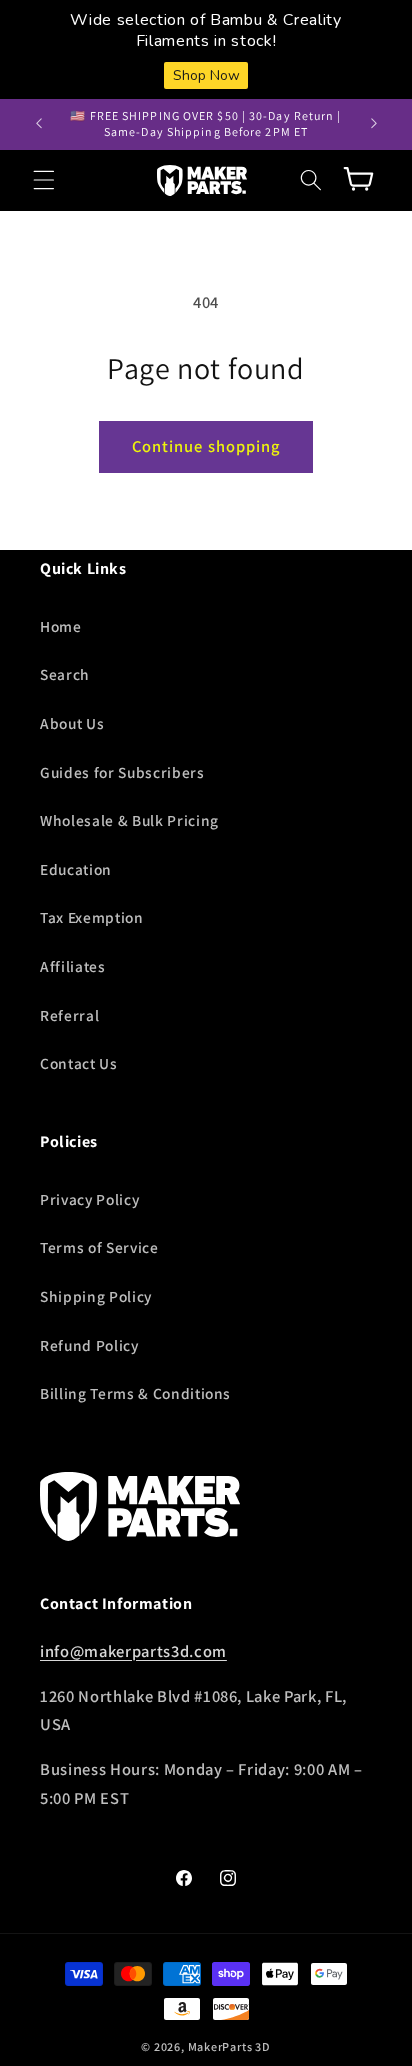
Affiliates (73, 966)
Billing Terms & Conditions (135, 1393)
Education (76, 869)
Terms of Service (99, 1247)
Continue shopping (206, 446)
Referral (69, 1015)
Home (61, 626)
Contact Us (79, 1063)
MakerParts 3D (229, 2046)
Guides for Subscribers (122, 772)
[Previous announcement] (39, 124)
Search (65, 674)
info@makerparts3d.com (133, 1651)
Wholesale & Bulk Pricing (129, 820)
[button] (44, 180)
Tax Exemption (92, 917)
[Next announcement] (374, 124)
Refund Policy (89, 1345)
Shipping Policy (96, 1296)
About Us (72, 723)
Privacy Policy (89, 1199)
